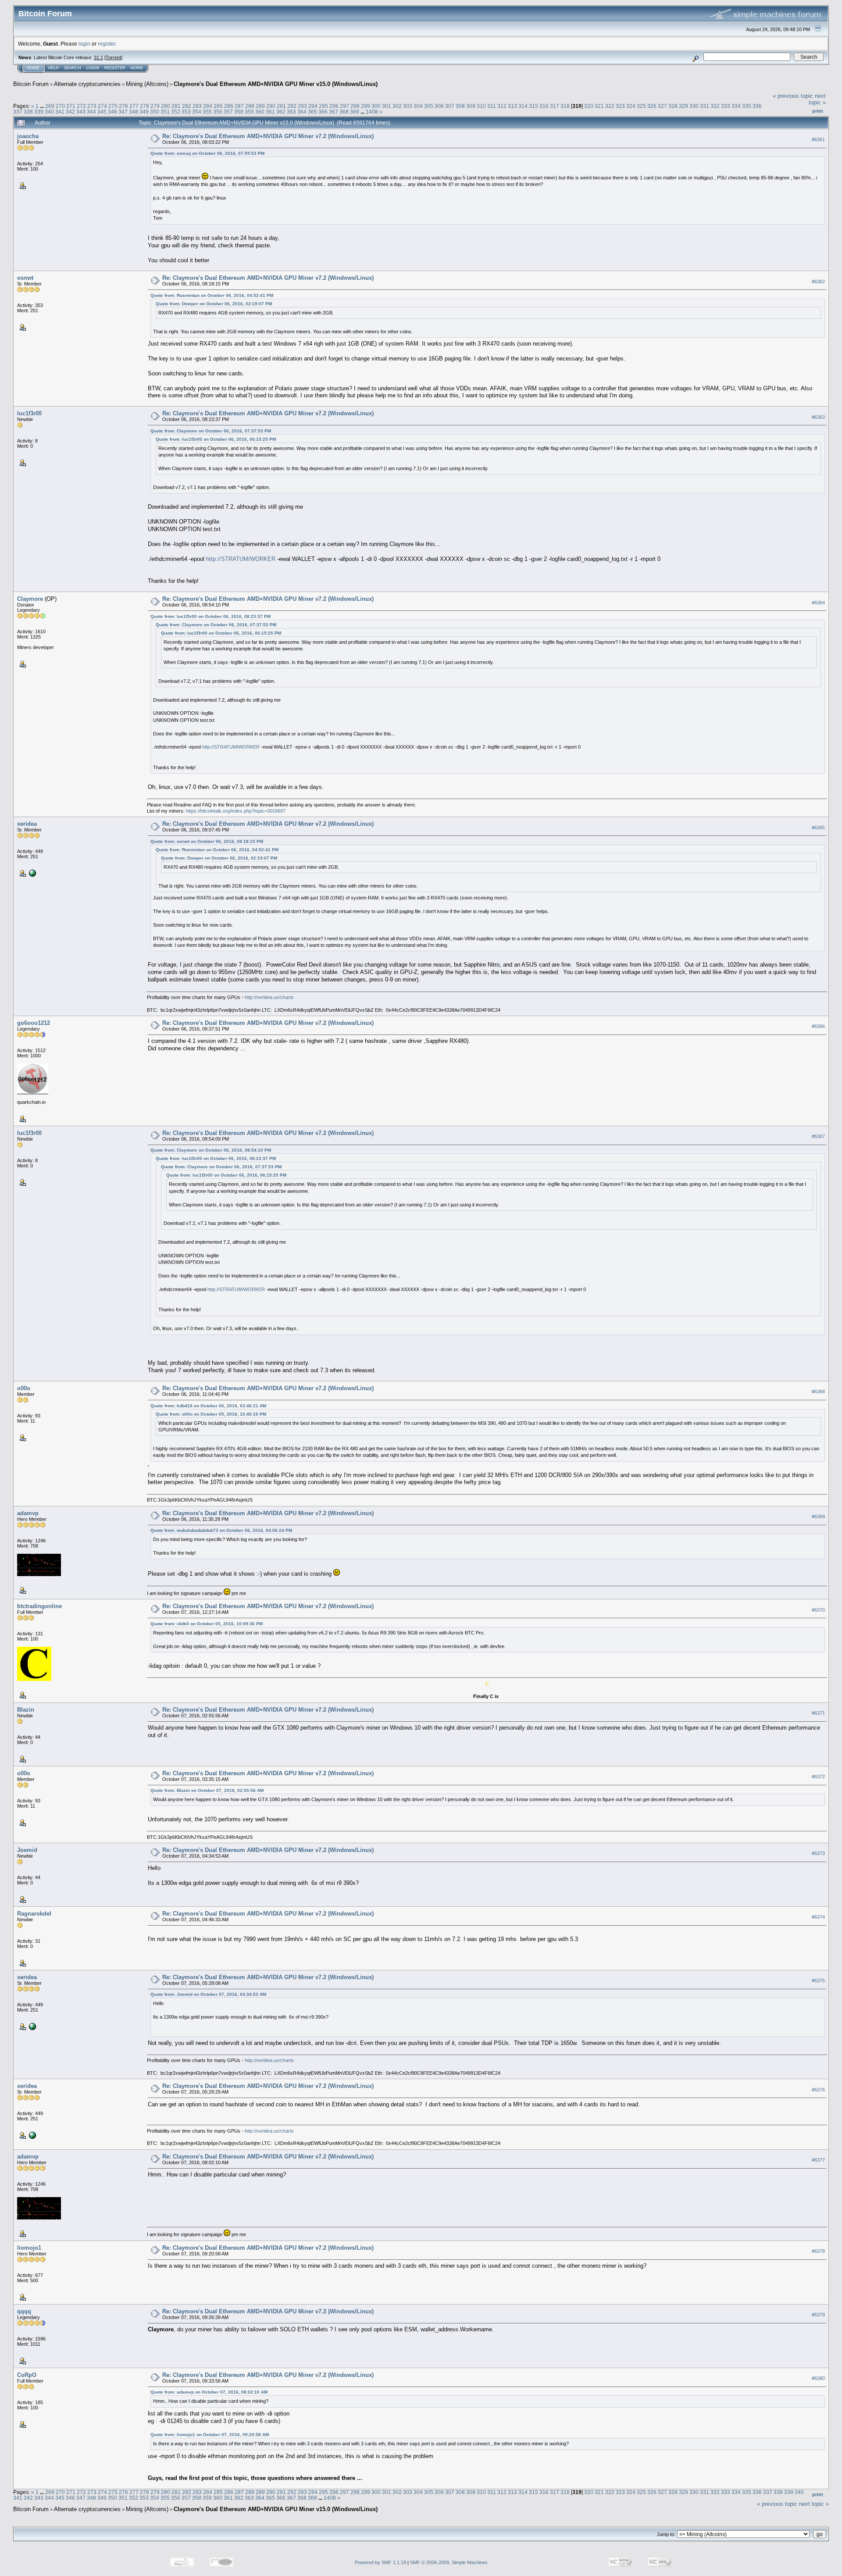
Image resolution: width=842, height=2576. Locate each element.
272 (81, 106)
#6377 (818, 2160)
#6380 (818, 2378)
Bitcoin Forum (31, 84)
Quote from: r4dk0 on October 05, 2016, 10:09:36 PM (207, 1624)
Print (818, 111)
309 (471, 106)
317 (555, 106)
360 (260, 112)
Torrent (113, 57)
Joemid (27, 1850)
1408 (372, 112)
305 (429, 106)
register (107, 44)
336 (757, 106)
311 (492, 106)
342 (70, 112)
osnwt (25, 278)
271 (71, 106)
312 (502, 106)
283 (197, 106)
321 (599, 106)
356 (218, 112)
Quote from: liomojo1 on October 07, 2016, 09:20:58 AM (210, 2435)
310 (481, 106)
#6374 (818, 1917)
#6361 (818, 139)
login (84, 44)
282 (187, 106)
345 (102, 112)
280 (166, 106)
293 (302, 106)
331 (705, 106)
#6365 (818, 828)
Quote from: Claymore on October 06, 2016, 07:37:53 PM (211, 431)
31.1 (98, 57)
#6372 (818, 1777)
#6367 (818, 1136)
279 (155, 106)
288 (250, 106)
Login (93, 68)
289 (260, 106)
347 (123, 112)
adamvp (28, 1513)
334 (736, 106)
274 (102, 106)
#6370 (818, 1610)
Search (73, 68)
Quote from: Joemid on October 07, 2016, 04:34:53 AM (208, 1994)
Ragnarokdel (34, 1914)
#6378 (818, 2251)
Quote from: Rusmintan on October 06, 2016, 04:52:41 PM (212, 295)
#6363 (818, 417)
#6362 (818, 282)
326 (652, 106)
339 (39, 112)
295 (323, 106)
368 (344, 112)
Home (33, 68)
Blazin (26, 1710)
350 (155, 112)
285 (218, 106)
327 (662, 106)
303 (408, 106)
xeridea (27, 824)
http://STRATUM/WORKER (241, 559)
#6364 (818, 603)
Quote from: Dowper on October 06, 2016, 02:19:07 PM (214, 304)
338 (28, 112)
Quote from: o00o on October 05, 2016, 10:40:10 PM (211, 1414)
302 (397, 106)
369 (355, 112)
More (137, 68)
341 (60, 112)
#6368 (818, 1392)
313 (512, 106)
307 (450, 106)
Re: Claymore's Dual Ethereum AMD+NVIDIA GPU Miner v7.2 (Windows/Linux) (268, 136)
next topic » (817, 99)
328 (673, 106)
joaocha (28, 136)
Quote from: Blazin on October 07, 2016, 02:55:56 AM (207, 1790)
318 (565, 106)
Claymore (30, 599)
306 (439, 106)
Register (115, 68)
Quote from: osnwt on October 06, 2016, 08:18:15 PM (207, 841)
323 (620, 106)
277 (134, 106)
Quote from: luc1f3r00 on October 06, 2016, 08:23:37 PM (210, 616)
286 (229, 106)
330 (694, 106)
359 (249, 112)
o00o (24, 1388)
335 (747, 106)
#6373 (818, 1854)
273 (92, 106)
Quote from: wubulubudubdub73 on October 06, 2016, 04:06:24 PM (221, 1530)
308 (460, 106)
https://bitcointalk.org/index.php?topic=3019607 (236, 811)
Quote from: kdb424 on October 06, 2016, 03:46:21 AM (208, 1406)
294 (313, 106)
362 (281, 112)
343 (81, 112)
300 (376, 106)
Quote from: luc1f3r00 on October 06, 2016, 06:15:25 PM (216, 439)
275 (113, 106)
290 (271, 106)
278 (144, 106)
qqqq (24, 2311)
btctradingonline (39, 1606)
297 (344, 106)
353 (186, 112)
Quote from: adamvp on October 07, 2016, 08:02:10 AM (209, 2392)
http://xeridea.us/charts (269, 997)
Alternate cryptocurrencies (87, 84)
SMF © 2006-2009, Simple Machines (449, 2562)
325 (641, 106)
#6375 (818, 1981)
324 (631, 106)
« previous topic (793, 96)
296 (334, 106)
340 (49, 112)
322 (610, 106)
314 (523, 106)
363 (291, 112)
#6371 (818, 1713)
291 (281, 106)
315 (533, 106)
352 (176, 112)
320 (589, 106)
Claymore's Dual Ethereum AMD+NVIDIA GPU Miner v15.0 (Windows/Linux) (276, 84)
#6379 (818, 2315)
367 (334, 112)
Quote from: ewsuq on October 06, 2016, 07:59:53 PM (207, 153)
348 (134, 112)
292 (292, 106)
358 (239, 112)
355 (207, 112)
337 (18, 112)
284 (208, 106)
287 (239, 106)
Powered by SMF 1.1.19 (380, 2562)
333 (726, 106)
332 (715, 106)
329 (683, 106)
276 (123, 106)
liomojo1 (29, 2248)
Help (54, 68)
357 (228, 112)
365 (312, 112)
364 (302, 112)
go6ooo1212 (34, 1023)
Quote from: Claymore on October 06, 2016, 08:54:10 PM (211, 1150)
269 (50, 106)
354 (197, 112)
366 (323, 112)
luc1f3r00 (29, 413)
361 (270, 112)
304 (418, 106)
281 (176, 106)
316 (544, 106)
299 (366, 106)
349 (144, 112)
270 (60, 106)
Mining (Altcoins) (147, 84)
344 (91, 112)
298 (355, 106)
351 (165, 112)
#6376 (818, 2090)
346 (112, 112)
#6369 (818, 1516)
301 (387, 106)
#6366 (818, 1026)
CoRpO (27, 2375)
